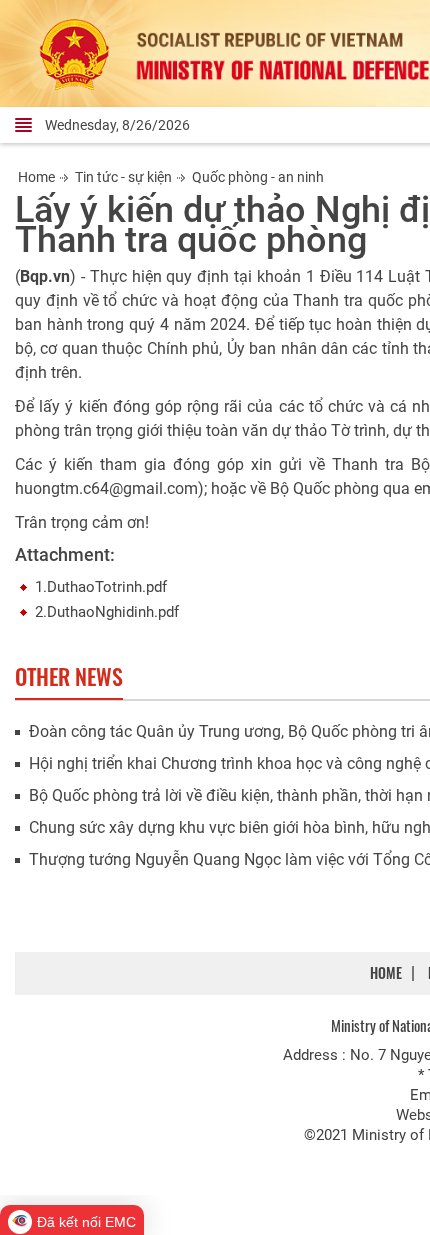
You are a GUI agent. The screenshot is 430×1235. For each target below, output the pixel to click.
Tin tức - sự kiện (123, 177)
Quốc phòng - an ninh (258, 177)
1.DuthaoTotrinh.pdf (101, 587)
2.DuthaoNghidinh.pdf (107, 612)
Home (36, 177)
